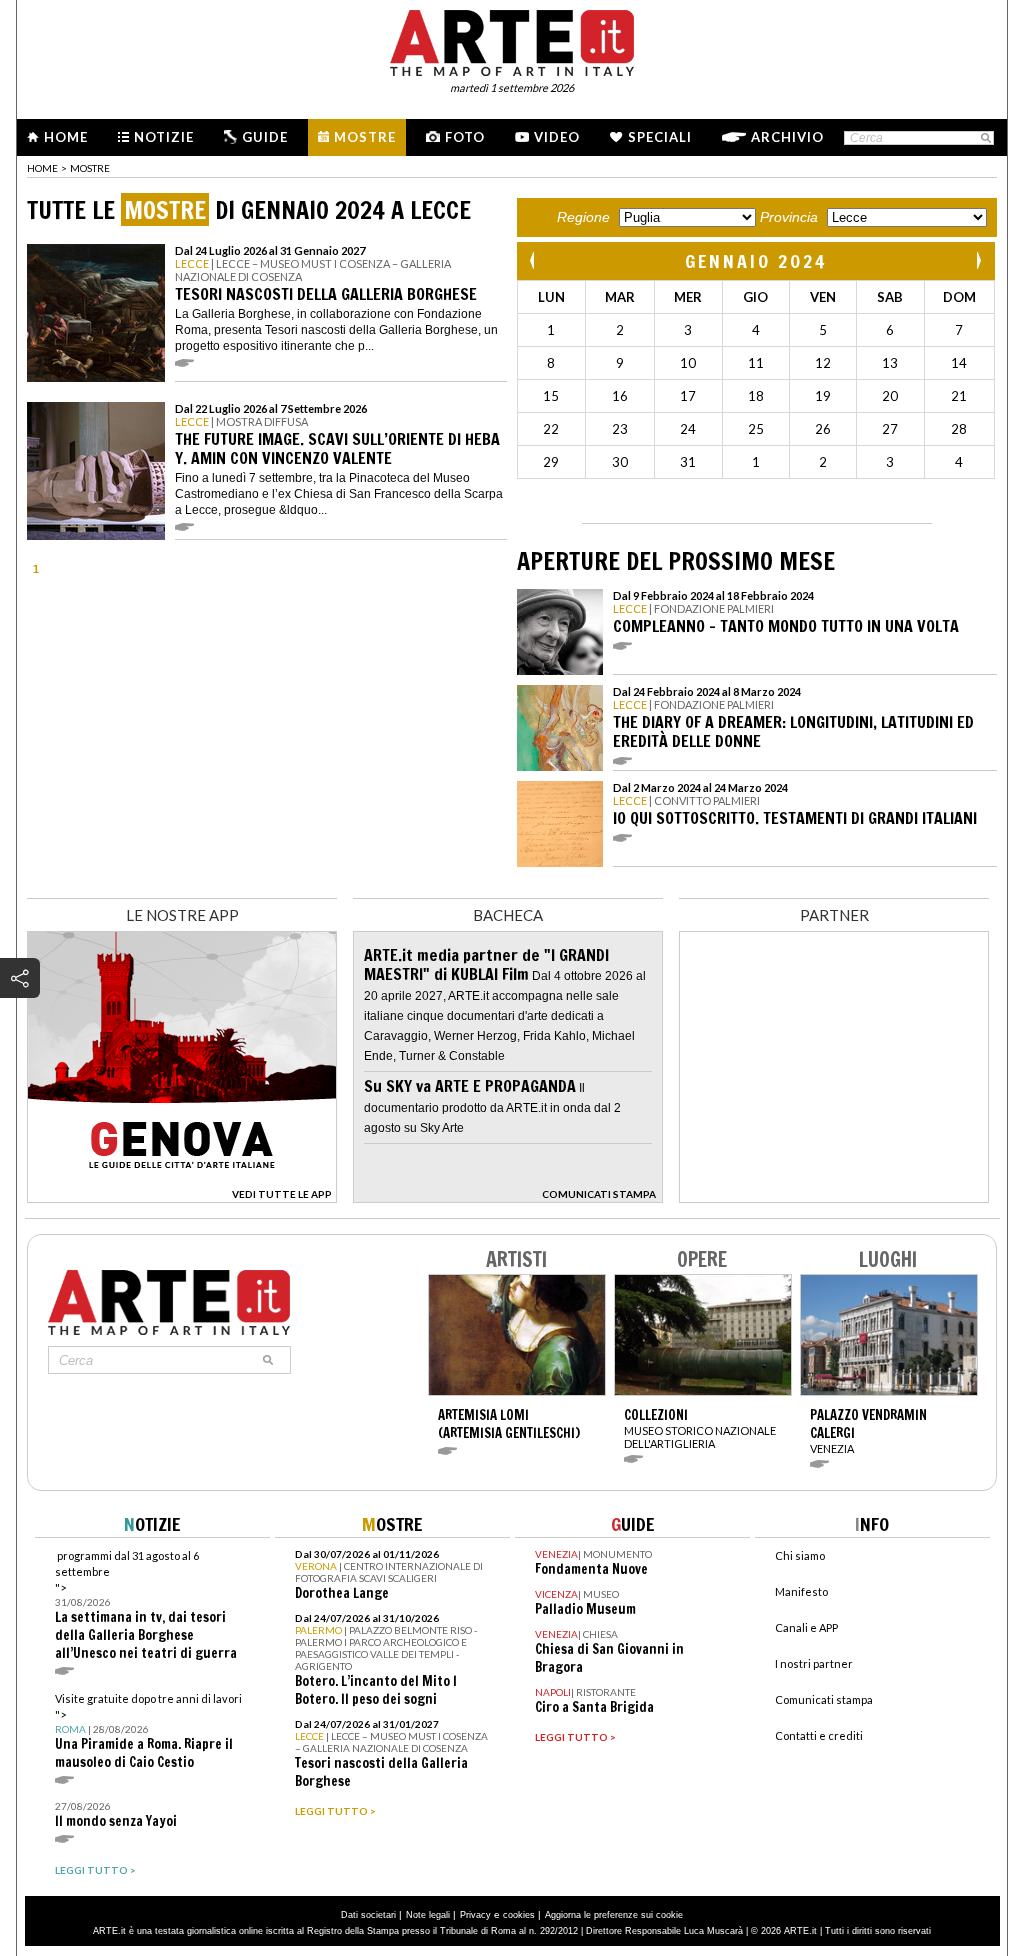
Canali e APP (806, 1627)
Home (66, 137)
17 (688, 396)
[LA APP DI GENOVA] (182, 1197)
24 (688, 429)
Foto (465, 137)
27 (890, 429)
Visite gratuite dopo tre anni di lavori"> (148, 1731)
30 (620, 462)
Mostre (365, 137)
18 (756, 396)
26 (823, 429)
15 (551, 396)
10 (688, 363)
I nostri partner (814, 1663)
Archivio (787, 137)
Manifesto (801, 1591)
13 (890, 363)
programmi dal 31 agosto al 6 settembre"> (146, 1605)
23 (620, 429)
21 (959, 396)
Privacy (475, 1915)
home (42, 168)
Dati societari (368, 1915)
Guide (265, 137)
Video (557, 137)
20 (890, 396)
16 (620, 396)
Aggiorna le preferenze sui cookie (614, 1915)
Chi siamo (800, 1555)
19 (823, 396)
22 (551, 429)
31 (688, 462)
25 (756, 429)
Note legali (428, 1915)
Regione (583, 217)
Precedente (534, 260)
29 (551, 462)
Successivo (978, 260)
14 (959, 363)
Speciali (660, 137)
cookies (519, 1915)
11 (756, 363)
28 (959, 429)
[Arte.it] (512, 40)
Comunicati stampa (824, 1699)
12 (823, 363)
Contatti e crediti (819, 1735)
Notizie (164, 137)
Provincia (789, 217)
